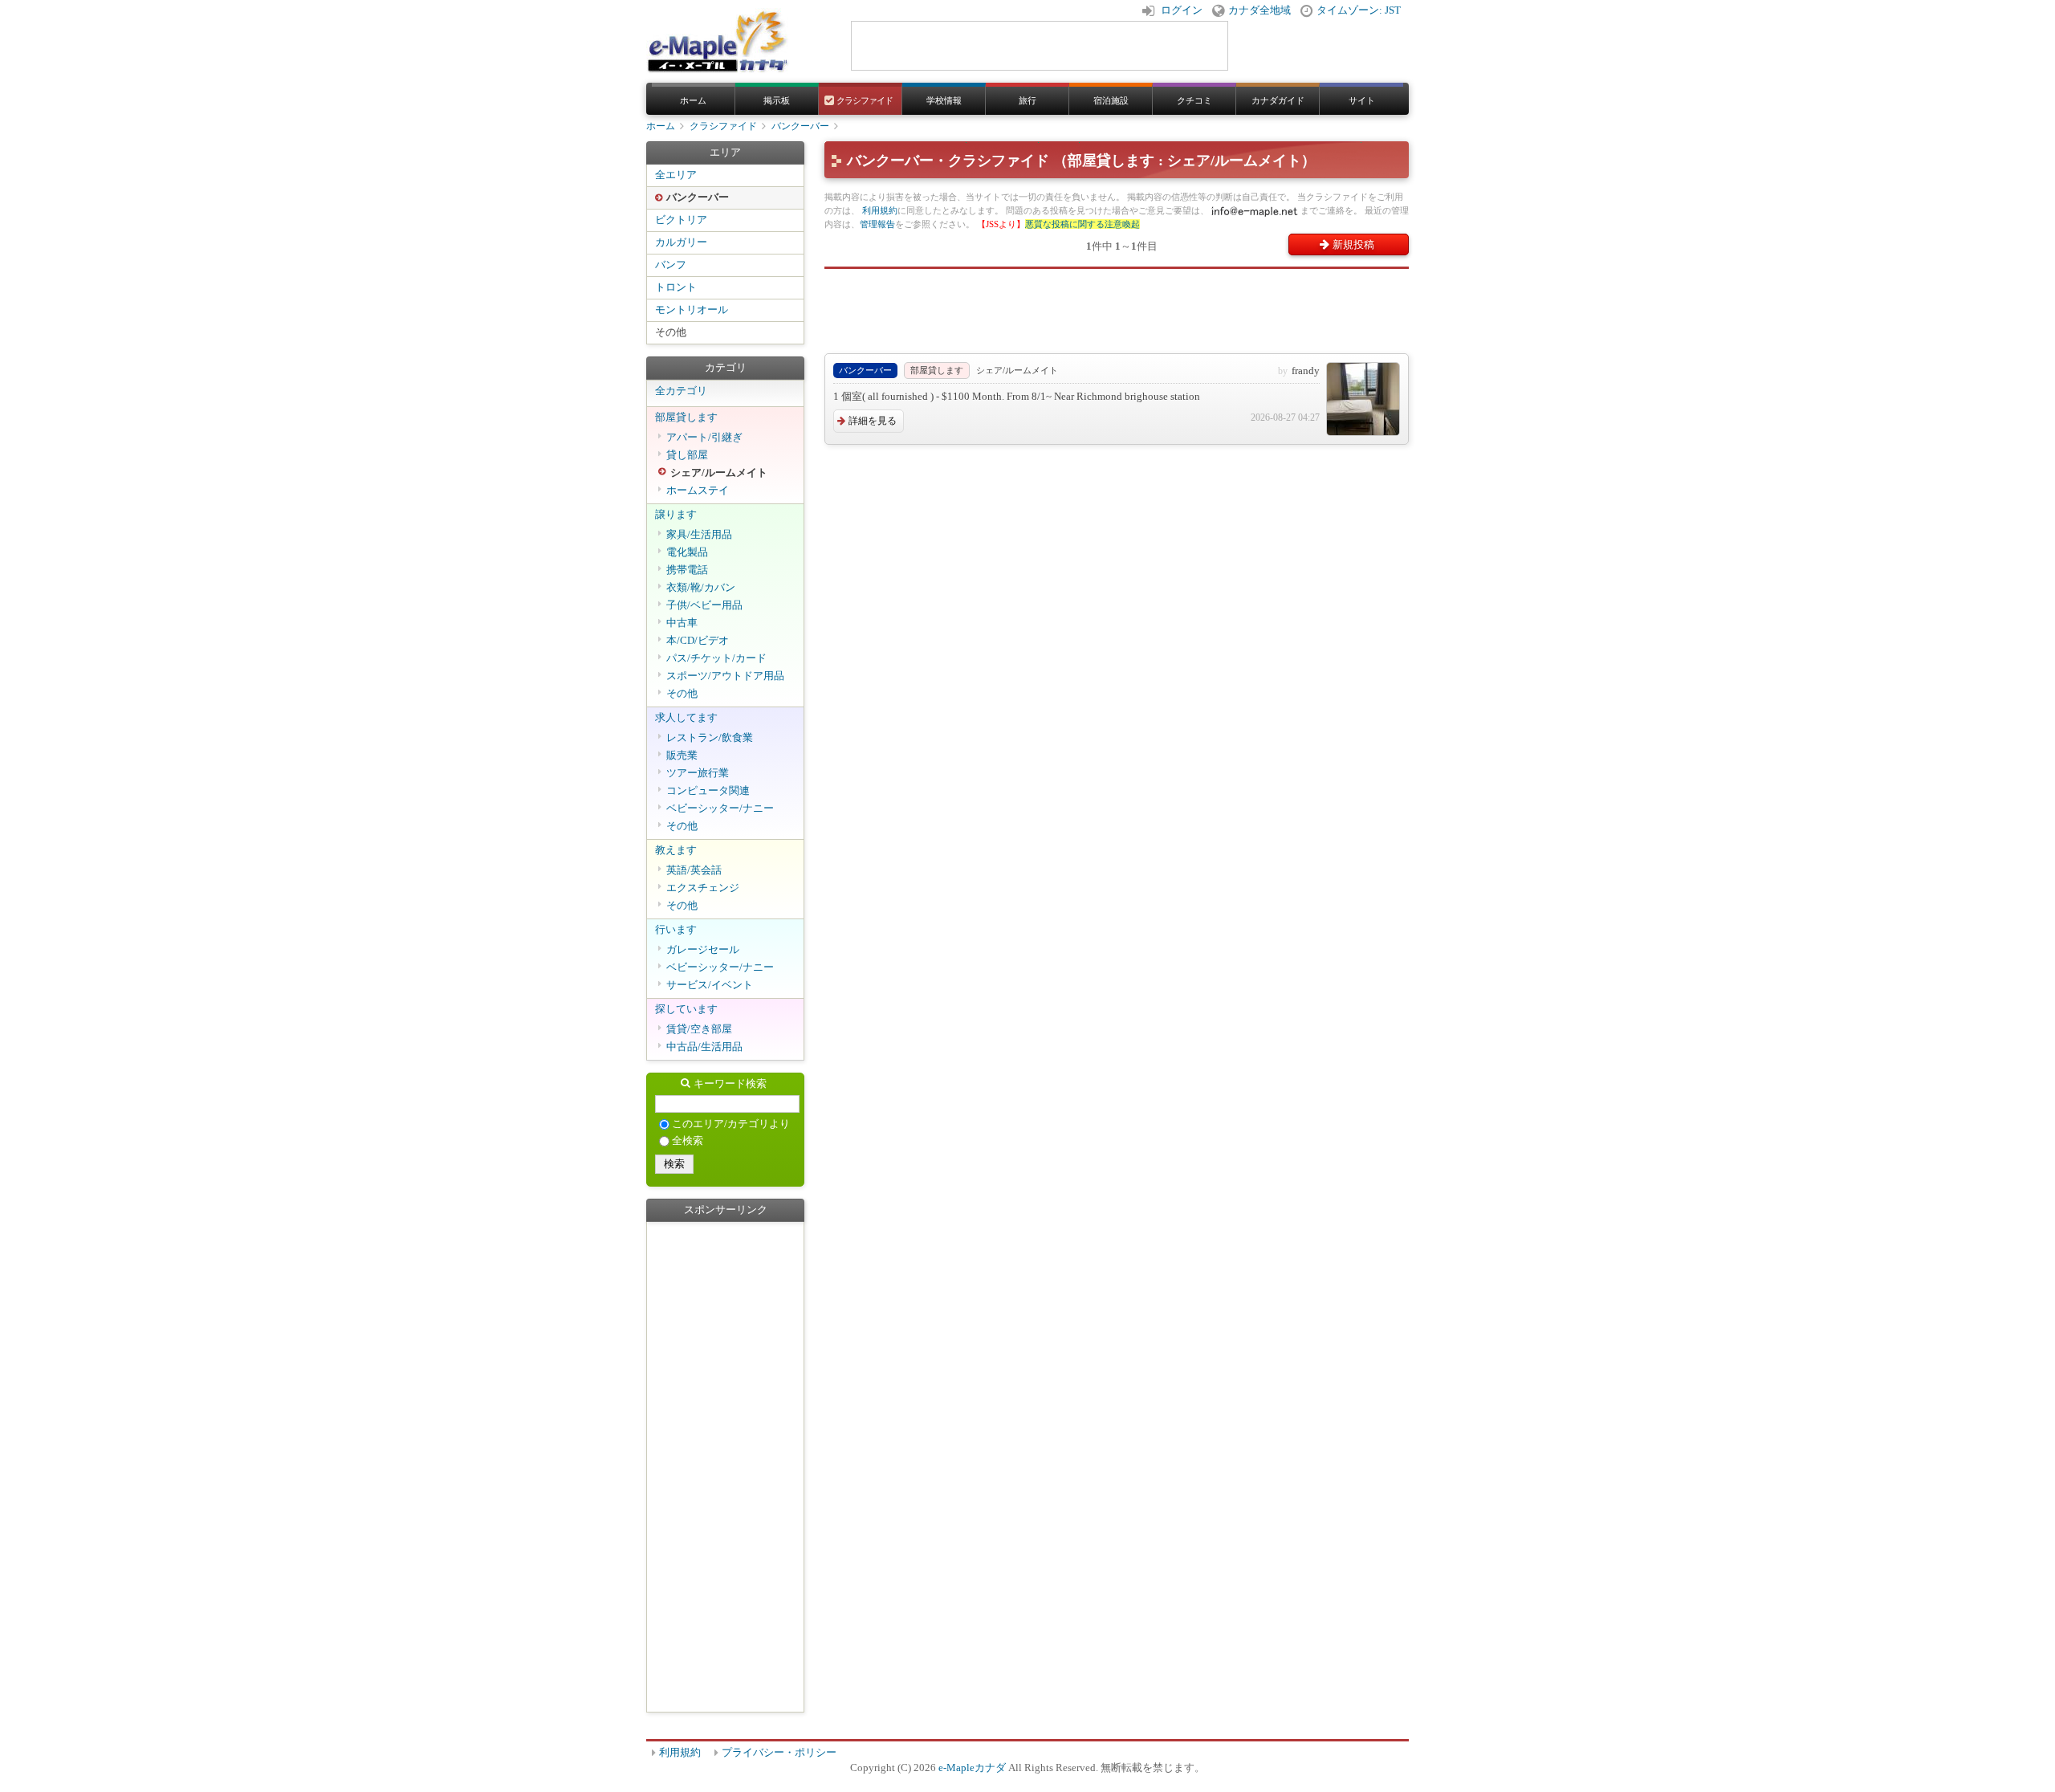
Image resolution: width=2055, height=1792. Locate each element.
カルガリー (681, 242)
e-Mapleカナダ (972, 1768)
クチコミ (1194, 100)
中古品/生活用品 (704, 1047)
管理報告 (877, 224)
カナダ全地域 (1259, 10)
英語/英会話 (694, 870)
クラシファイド (864, 100)
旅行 (1027, 100)
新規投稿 (1353, 244)
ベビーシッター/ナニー (720, 808)
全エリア (676, 175)
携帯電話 (687, 570)
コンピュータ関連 (708, 791)
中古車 (682, 623)
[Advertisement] (1117, 305)
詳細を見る (873, 421)
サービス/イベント (710, 985)
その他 (671, 332)
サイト (1362, 100)
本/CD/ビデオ (698, 641)
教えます (676, 850)
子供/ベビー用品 (704, 605)
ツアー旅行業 (698, 773)
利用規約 (880, 210)
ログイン (1182, 10)
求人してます (686, 718)
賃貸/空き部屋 (699, 1029)
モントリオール (692, 310)
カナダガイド (1278, 100)
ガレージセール (703, 950)
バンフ (671, 265)
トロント (676, 287)
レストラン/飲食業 (710, 738)
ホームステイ (698, 491)
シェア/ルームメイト (719, 473)
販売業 (682, 755)
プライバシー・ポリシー (779, 1753)
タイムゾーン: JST (1359, 10)
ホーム (693, 100)
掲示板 (777, 100)
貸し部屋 (687, 455)
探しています (686, 1009)
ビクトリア (681, 220)
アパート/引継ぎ (704, 438)
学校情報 (944, 100)
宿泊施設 (1111, 100)
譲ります (676, 515)
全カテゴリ (681, 391)
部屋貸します (686, 417)
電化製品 (687, 552)
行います (676, 930)
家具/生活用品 (699, 535)
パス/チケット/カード (716, 658)
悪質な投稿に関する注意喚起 (1082, 224)
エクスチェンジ (703, 888)
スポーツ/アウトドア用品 (725, 676)
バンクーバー (800, 126)
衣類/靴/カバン (701, 588)
